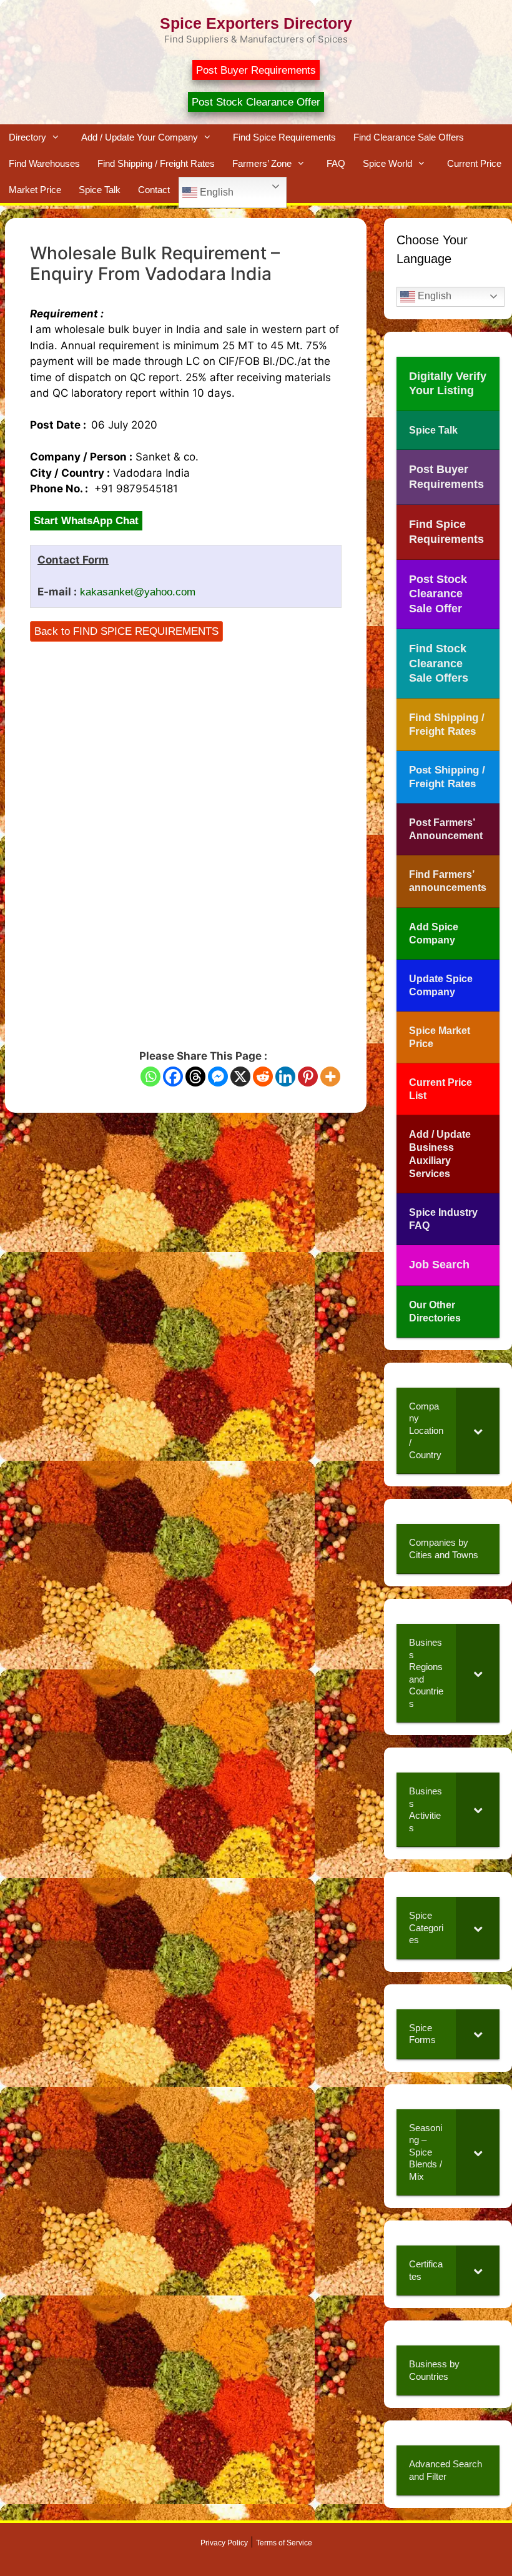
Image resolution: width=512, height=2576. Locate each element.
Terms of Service (284, 2543)
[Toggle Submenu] (478, 1431)
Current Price (474, 163)
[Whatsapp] (150, 1077)
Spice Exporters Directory (256, 23)
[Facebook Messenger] (218, 1077)
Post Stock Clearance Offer (256, 102)
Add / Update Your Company (140, 137)
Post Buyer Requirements (256, 70)
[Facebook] (173, 1077)
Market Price (35, 190)
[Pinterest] (308, 1077)
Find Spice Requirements (284, 137)
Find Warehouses (44, 163)
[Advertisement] (186, 727)
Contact (154, 190)
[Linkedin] (285, 1077)
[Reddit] (263, 1077)
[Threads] (195, 1077)
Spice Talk (100, 190)
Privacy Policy (224, 2543)
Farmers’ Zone (262, 163)
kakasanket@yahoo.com (138, 592)
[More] (330, 1077)
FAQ (336, 163)
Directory (27, 137)
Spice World (387, 163)
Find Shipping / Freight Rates (156, 163)
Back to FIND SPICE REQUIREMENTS (126, 631)
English (215, 192)
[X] (240, 1077)
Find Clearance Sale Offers (409, 137)
